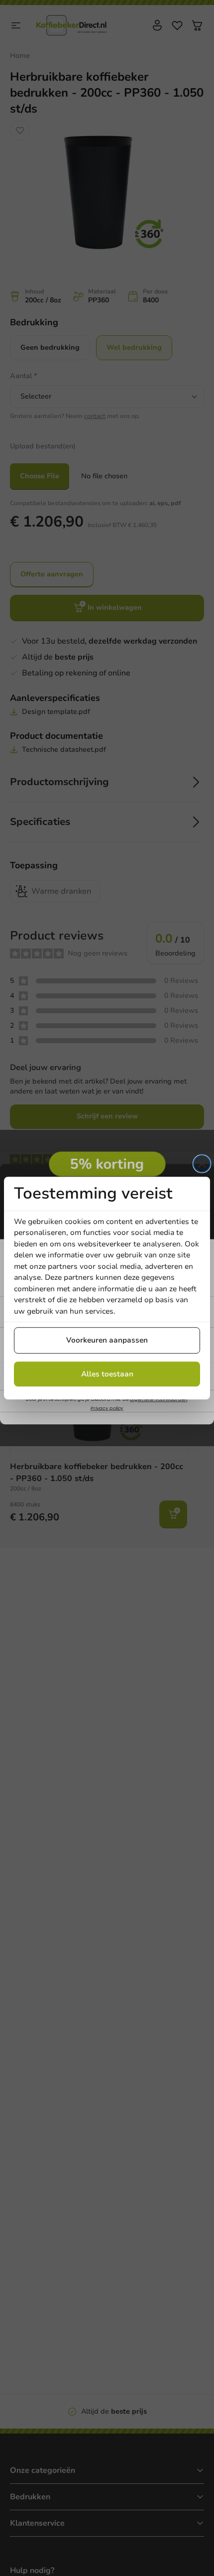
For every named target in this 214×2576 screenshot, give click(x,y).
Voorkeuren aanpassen (107, 1340)
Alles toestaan (107, 1374)
